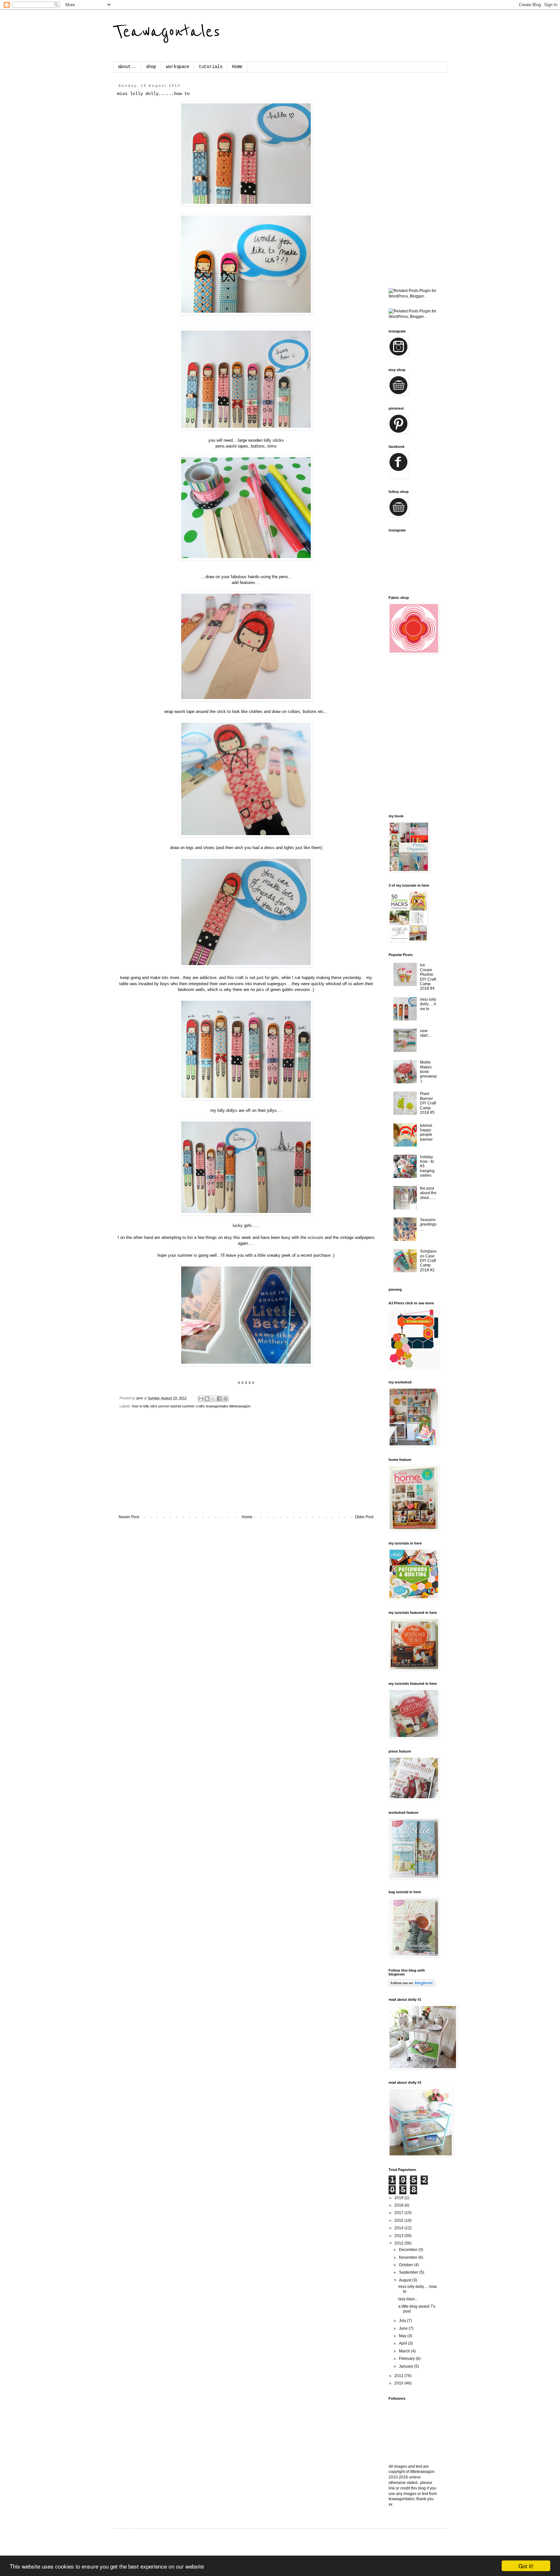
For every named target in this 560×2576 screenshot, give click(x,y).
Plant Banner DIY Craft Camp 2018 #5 (428, 1103)
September (409, 2272)
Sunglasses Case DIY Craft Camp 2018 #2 (428, 1261)
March (405, 2351)
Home (237, 67)
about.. (127, 67)
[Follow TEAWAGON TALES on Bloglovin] (412, 1985)
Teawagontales (167, 32)
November (409, 2257)
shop (151, 67)
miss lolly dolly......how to (428, 1004)
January (407, 2366)
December (409, 2250)
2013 (399, 2236)
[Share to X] (213, 1399)
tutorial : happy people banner (427, 1132)
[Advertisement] (246, 1466)
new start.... (426, 1033)
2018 (399, 2205)
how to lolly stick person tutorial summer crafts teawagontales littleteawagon (191, 1406)
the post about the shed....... (428, 1193)
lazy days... (408, 2299)
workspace (178, 67)
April (403, 2343)
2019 (399, 2198)
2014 (399, 2228)
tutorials (211, 67)
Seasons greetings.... (428, 1224)
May (403, 2336)
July (403, 2321)
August (406, 2280)
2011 (399, 2376)
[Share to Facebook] (219, 1399)
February (407, 2359)
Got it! (526, 2566)
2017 (399, 2213)
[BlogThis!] (207, 1399)
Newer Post (129, 1517)
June (404, 2328)
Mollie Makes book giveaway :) (428, 1072)
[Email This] (201, 1399)
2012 (399, 2243)
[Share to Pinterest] (226, 1399)
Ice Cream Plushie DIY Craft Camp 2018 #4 (428, 977)
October (406, 2265)
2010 (399, 2383)
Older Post (364, 1517)
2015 (399, 2220)
